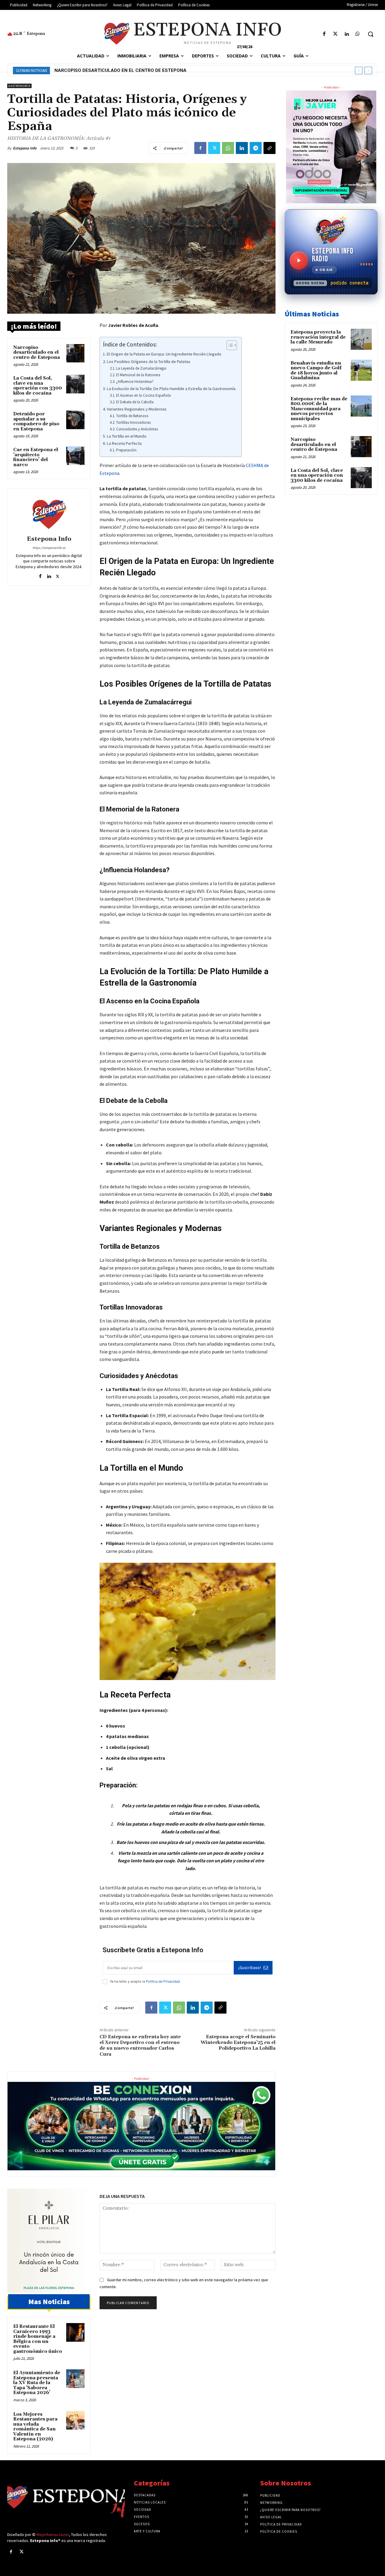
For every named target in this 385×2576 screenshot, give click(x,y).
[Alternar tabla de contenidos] (229, 345)
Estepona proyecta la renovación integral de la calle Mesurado (318, 337)
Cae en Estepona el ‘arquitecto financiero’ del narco (36, 457)
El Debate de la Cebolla (135, 402)
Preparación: (127, 450)
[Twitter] (335, 34)
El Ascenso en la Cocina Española (143, 395)
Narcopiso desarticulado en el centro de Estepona (37, 352)
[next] (368, 71)
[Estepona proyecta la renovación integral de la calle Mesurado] (361, 339)
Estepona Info (25, 148)
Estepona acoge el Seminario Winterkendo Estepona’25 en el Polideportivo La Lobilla (238, 2042)
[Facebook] (324, 34)
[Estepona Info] (49, 513)
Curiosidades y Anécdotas (137, 429)
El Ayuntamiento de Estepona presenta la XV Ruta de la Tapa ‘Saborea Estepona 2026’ (37, 2383)
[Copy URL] (269, 148)
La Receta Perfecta (124, 443)
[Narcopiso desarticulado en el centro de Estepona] (75, 353)
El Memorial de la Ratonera (138, 375)
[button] (371, 34)
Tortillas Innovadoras (133, 422)
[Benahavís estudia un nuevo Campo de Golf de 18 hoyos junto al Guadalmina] (361, 370)
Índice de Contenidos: (130, 344)
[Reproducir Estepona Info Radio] (299, 260)
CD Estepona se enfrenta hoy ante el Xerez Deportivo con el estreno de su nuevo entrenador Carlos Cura (140, 2045)
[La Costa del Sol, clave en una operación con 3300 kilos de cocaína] (75, 384)
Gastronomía (19, 86)
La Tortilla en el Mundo (127, 436)
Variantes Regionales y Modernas (137, 409)
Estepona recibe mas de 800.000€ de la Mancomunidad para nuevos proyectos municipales (319, 409)
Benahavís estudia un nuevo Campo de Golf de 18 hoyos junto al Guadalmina (316, 371)
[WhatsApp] (228, 148)
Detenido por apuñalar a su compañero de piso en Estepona (36, 422)
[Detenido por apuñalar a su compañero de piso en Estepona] (75, 420)
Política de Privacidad (163, 1981)
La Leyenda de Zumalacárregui (141, 368)
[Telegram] (256, 148)
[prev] (359, 71)
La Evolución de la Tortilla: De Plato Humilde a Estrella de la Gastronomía (171, 389)
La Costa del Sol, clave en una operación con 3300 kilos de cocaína (140, 70)
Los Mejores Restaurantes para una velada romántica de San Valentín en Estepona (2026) (35, 2427)
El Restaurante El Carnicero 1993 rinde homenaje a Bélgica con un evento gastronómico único (38, 2339)
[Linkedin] (347, 34)
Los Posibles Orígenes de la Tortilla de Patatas (149, 362)
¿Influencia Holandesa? (135, 382)
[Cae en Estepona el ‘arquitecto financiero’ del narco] (75, 456)
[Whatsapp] (358, 34)
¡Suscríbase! (250, 1968)
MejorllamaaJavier (53, 2534)
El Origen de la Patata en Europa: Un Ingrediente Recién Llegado (164, 354)
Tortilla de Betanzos (132, 416)
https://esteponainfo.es (49, 548)
